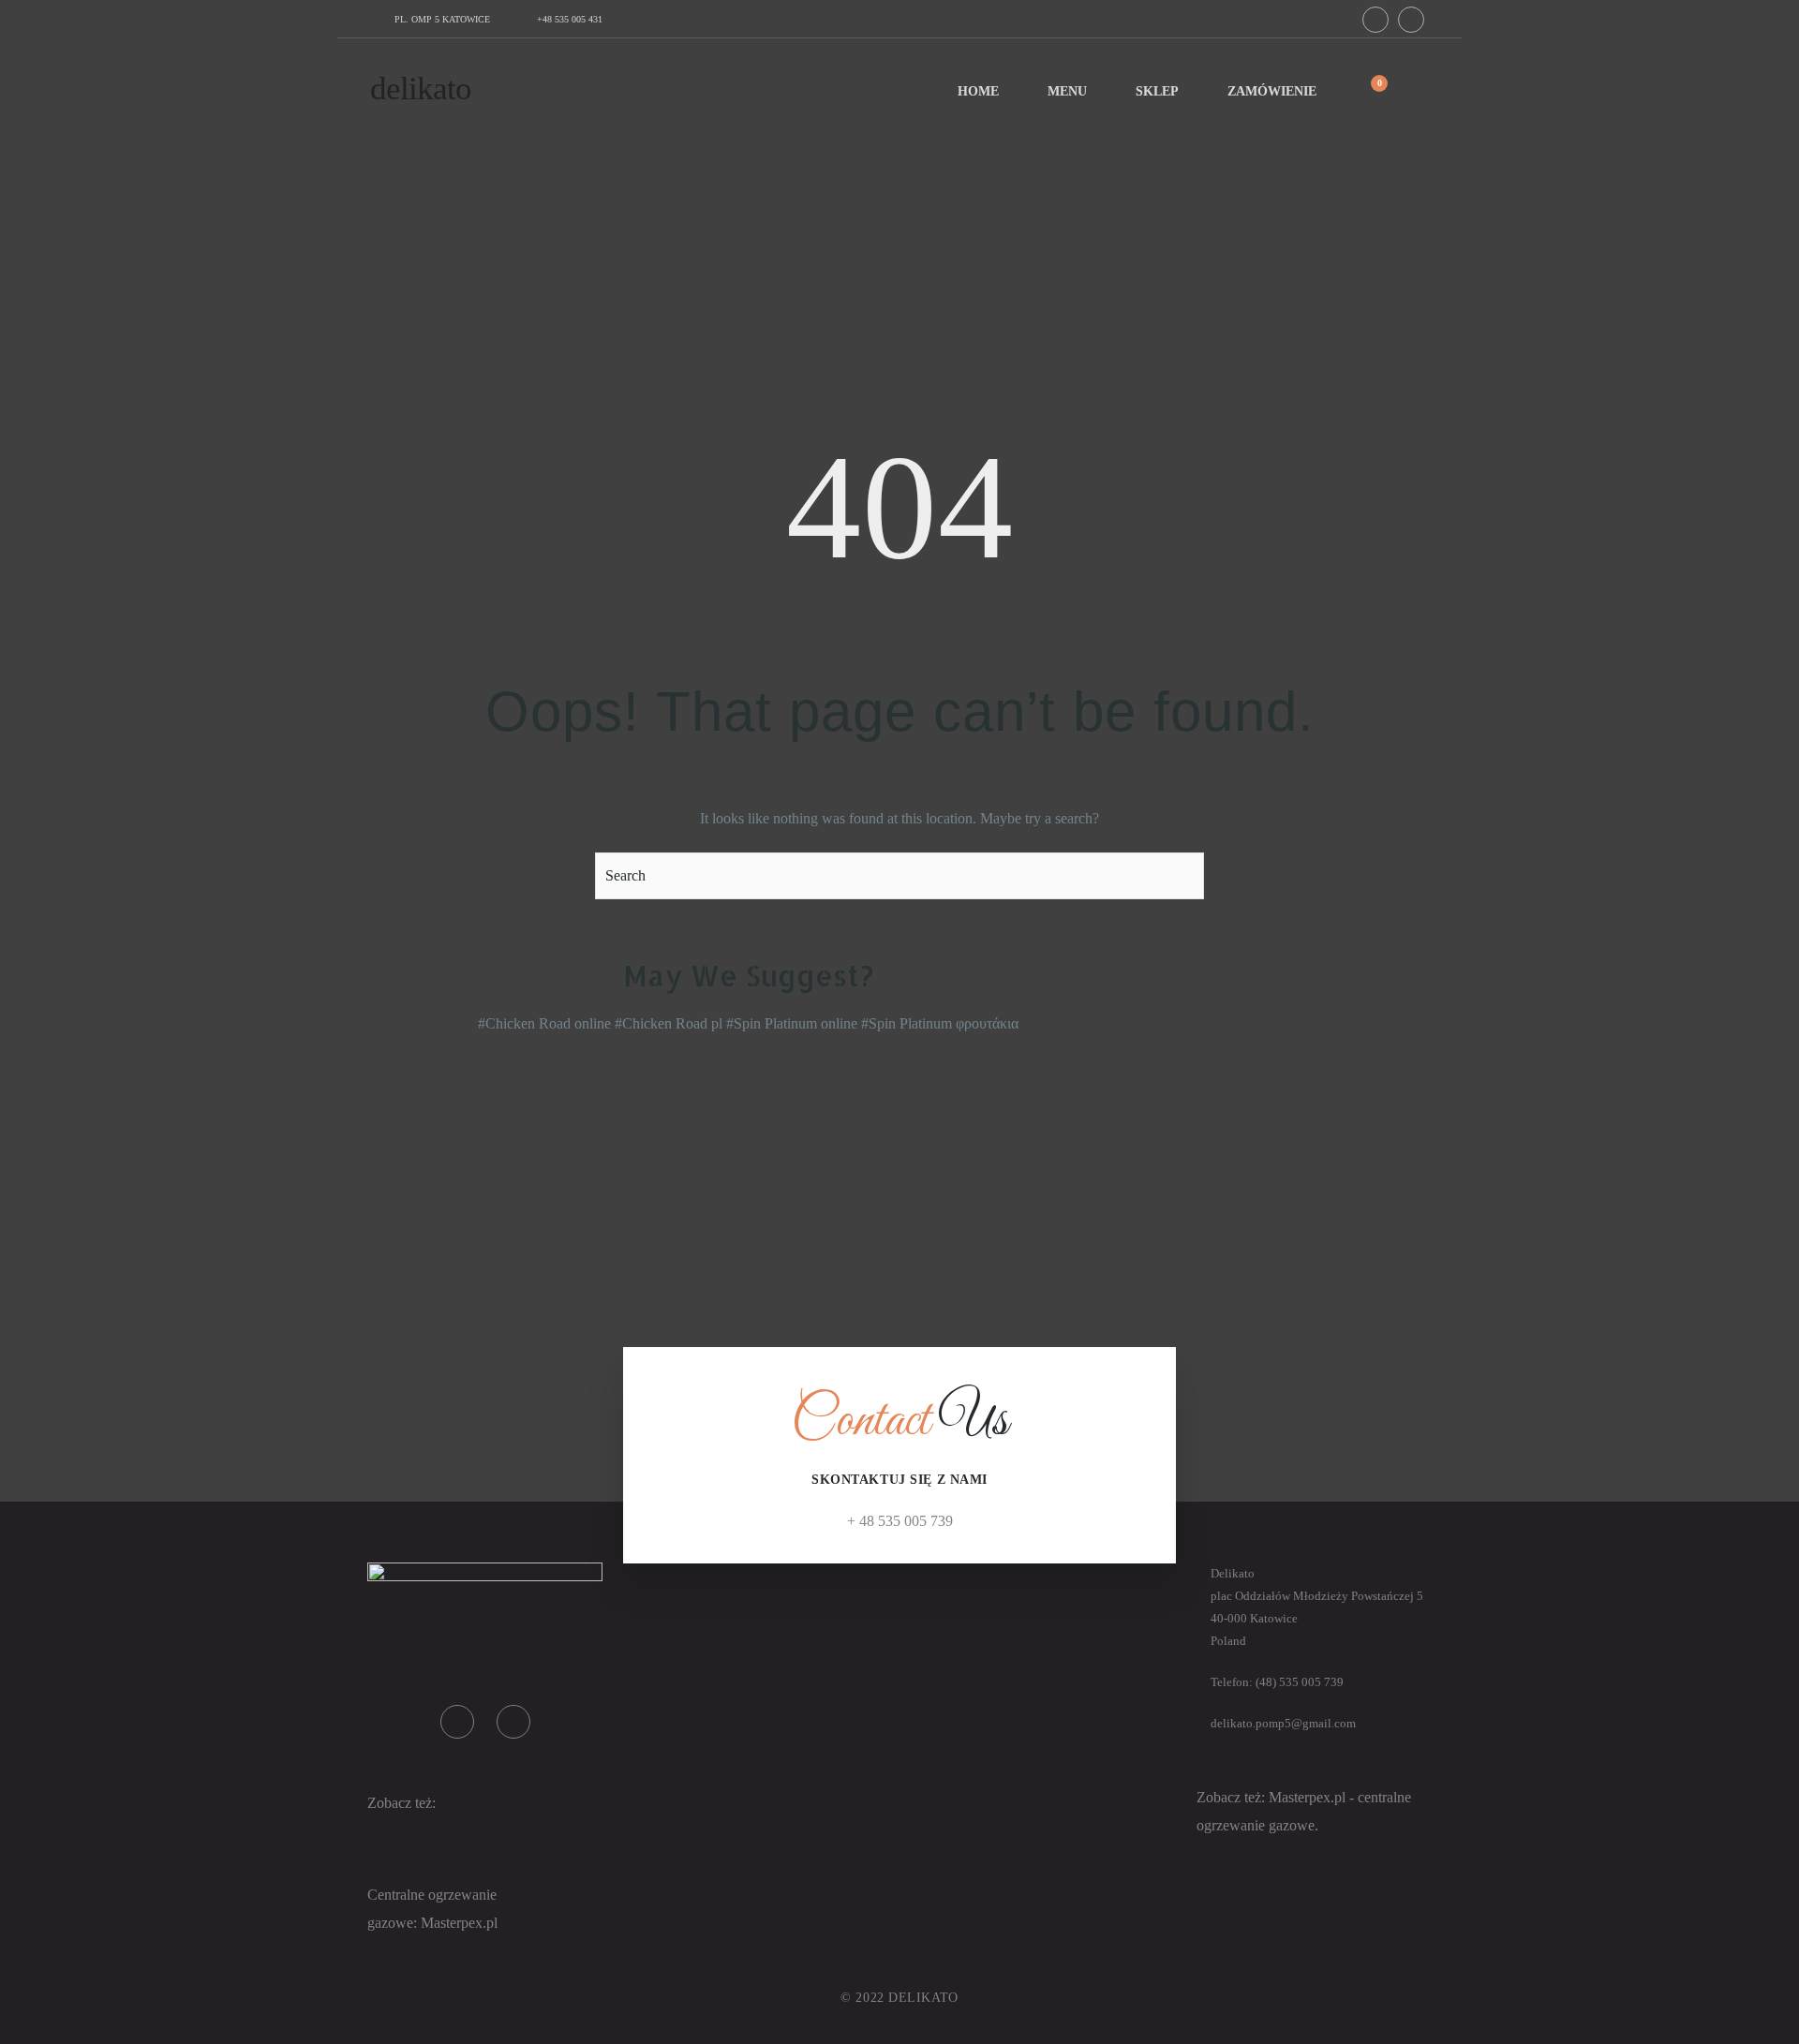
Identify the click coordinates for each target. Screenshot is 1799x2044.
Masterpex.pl (1309, 1797)
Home (978, 91)
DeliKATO (421, 89)
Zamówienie (1272, 91)
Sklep (1157, 91)
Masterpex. (453, 1923)
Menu (1067, 91)
